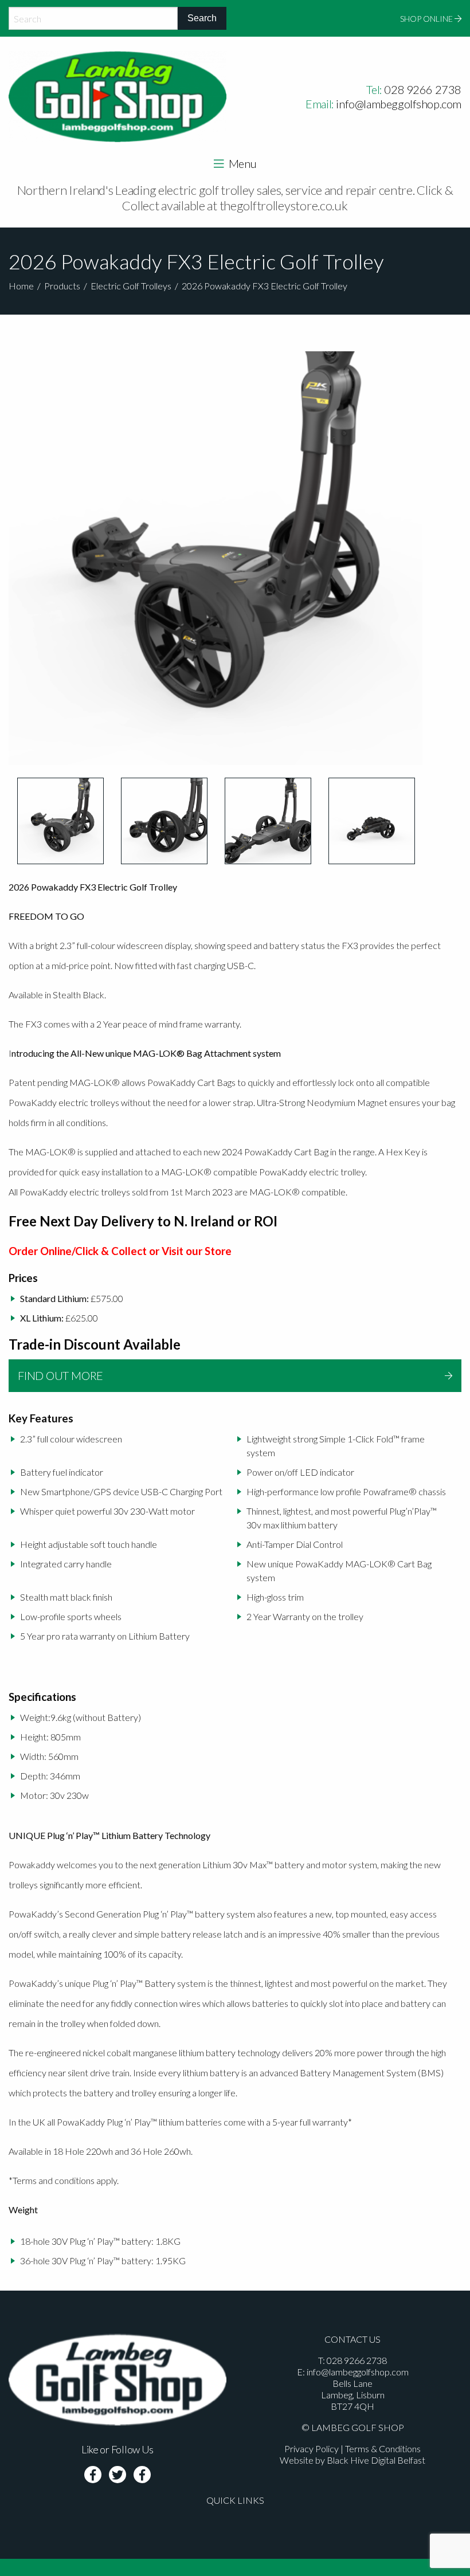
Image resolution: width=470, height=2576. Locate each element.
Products (62, 286)
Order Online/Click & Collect (78, 1251)
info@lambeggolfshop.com (399, 104)
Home (21, 286)
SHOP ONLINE (427, 19)
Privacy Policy (312, 2448)
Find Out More (60, 1375)
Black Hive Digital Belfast (376, 2460)
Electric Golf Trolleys (131, 286)
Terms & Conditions (383, 2448)
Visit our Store (197, 1251)
